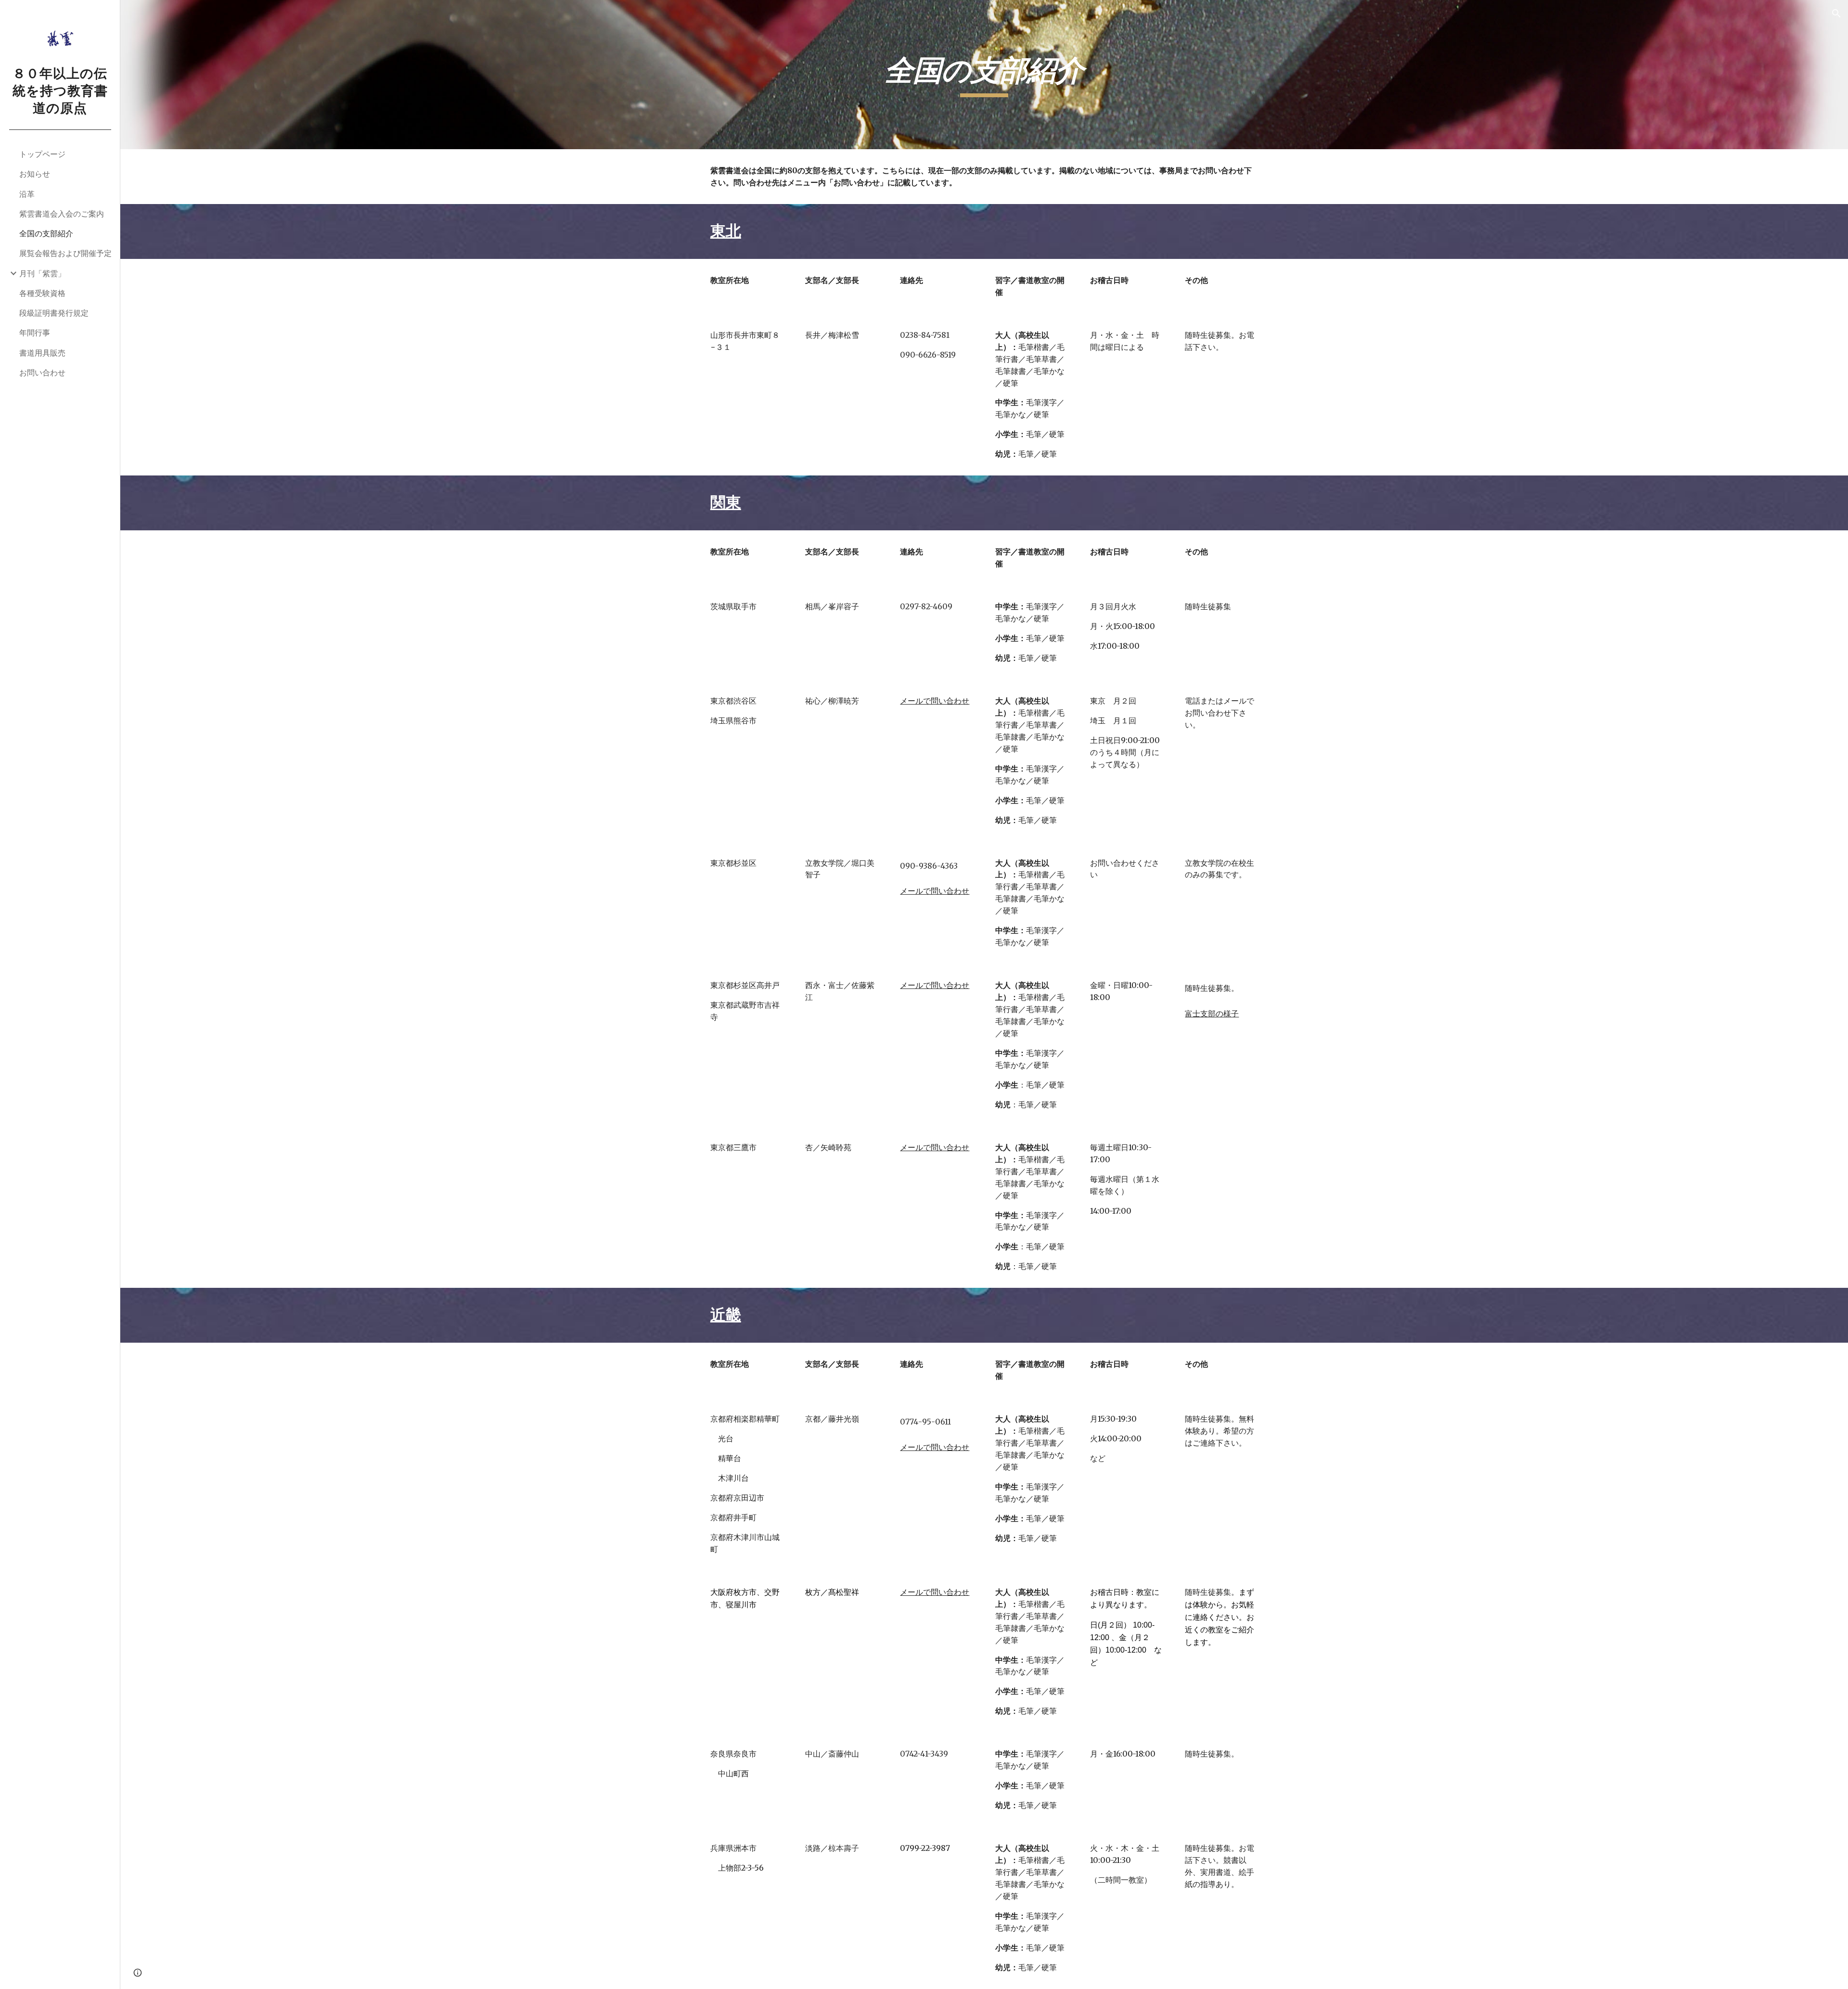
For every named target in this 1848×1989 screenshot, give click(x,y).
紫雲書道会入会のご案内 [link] (62, 214)
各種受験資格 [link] (42, 293)
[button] (1836, 13)
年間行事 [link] (35, 333)
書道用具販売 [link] (42, 353)
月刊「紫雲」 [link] (42, 273)
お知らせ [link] (35, 174)
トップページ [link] (42, 154)
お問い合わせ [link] (42, 372)
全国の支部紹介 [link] (46, 233)
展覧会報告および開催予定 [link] (65, 253)
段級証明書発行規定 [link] (54, 313)
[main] (984, 75)
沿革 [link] (27, 194)
